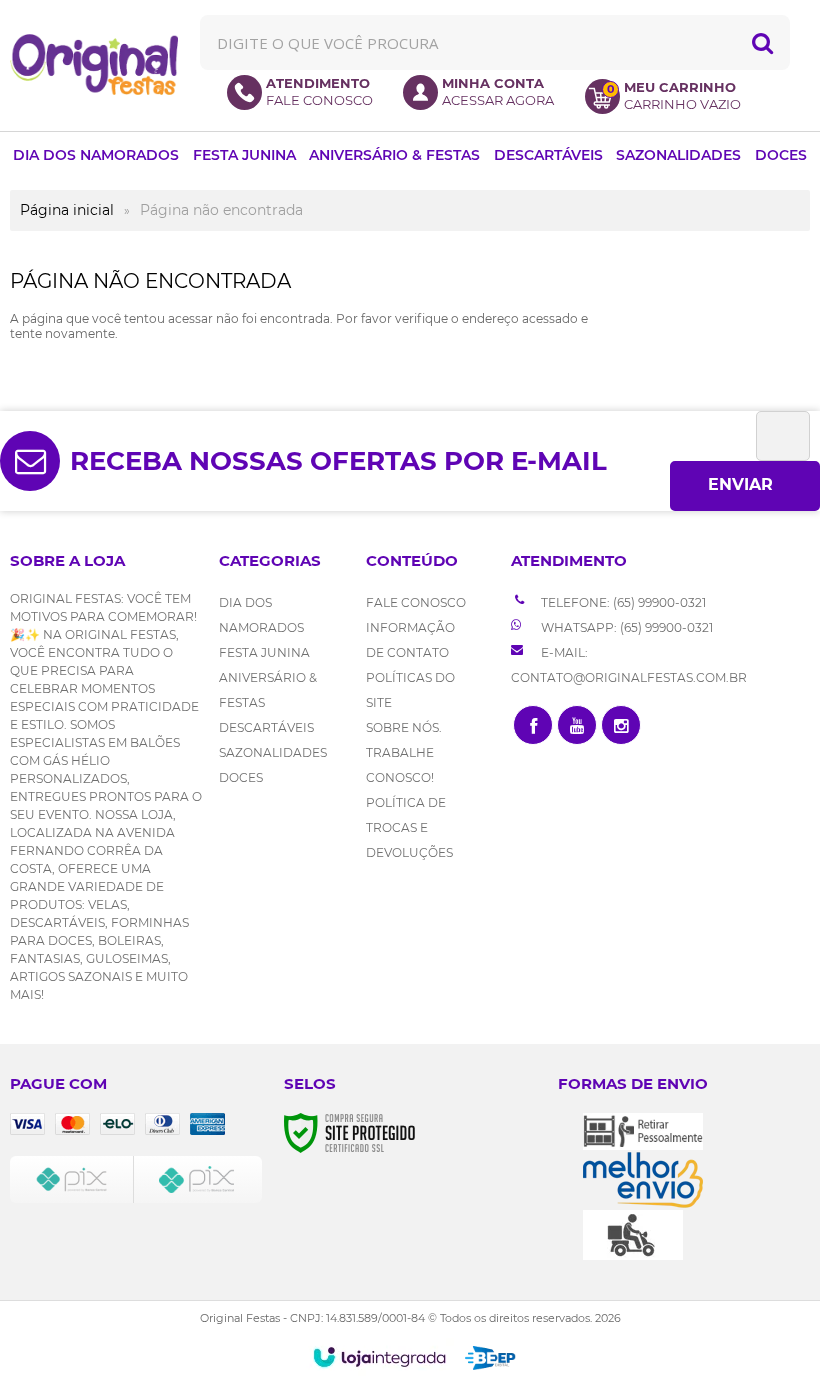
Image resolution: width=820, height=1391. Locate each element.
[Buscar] (762, 42)
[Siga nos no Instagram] (621, 725)
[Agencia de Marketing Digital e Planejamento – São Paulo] (490, 1358)
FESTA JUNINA (264, 652)
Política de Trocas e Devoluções (409, 827)
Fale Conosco (416, 602)
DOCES (241, 777)
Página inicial (67, 210)
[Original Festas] (94, 64)
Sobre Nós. (404, 727)
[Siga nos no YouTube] (577, 725)
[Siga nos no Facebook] (533, 725)
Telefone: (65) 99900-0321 (622, 602)
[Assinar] (745, 486)
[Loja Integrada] (379, 1357)
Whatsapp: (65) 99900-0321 (625, 627)
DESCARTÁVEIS (266, 727)
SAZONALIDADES (273, 752)
